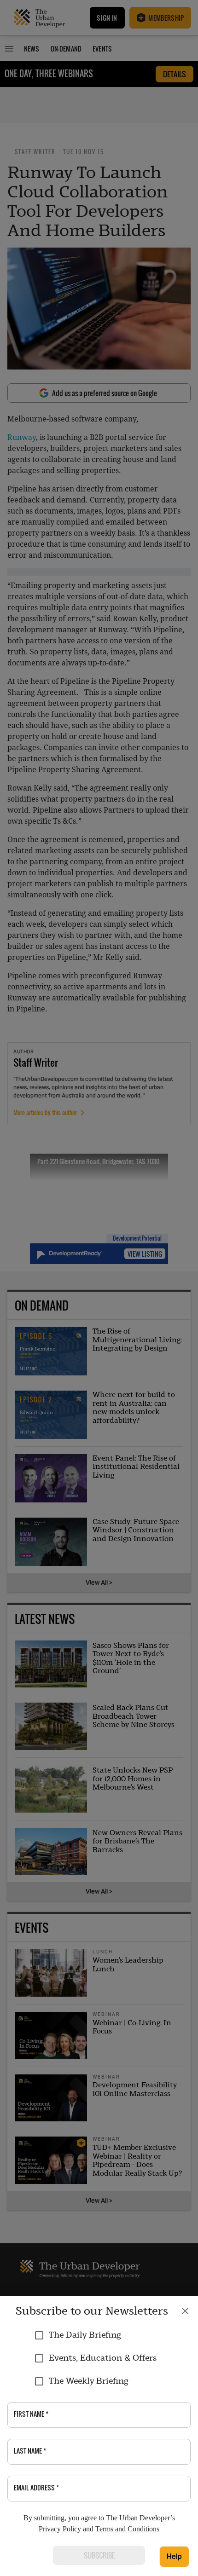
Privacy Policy (60, 2529)
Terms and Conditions (127, 2529)
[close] (185, 2311)
